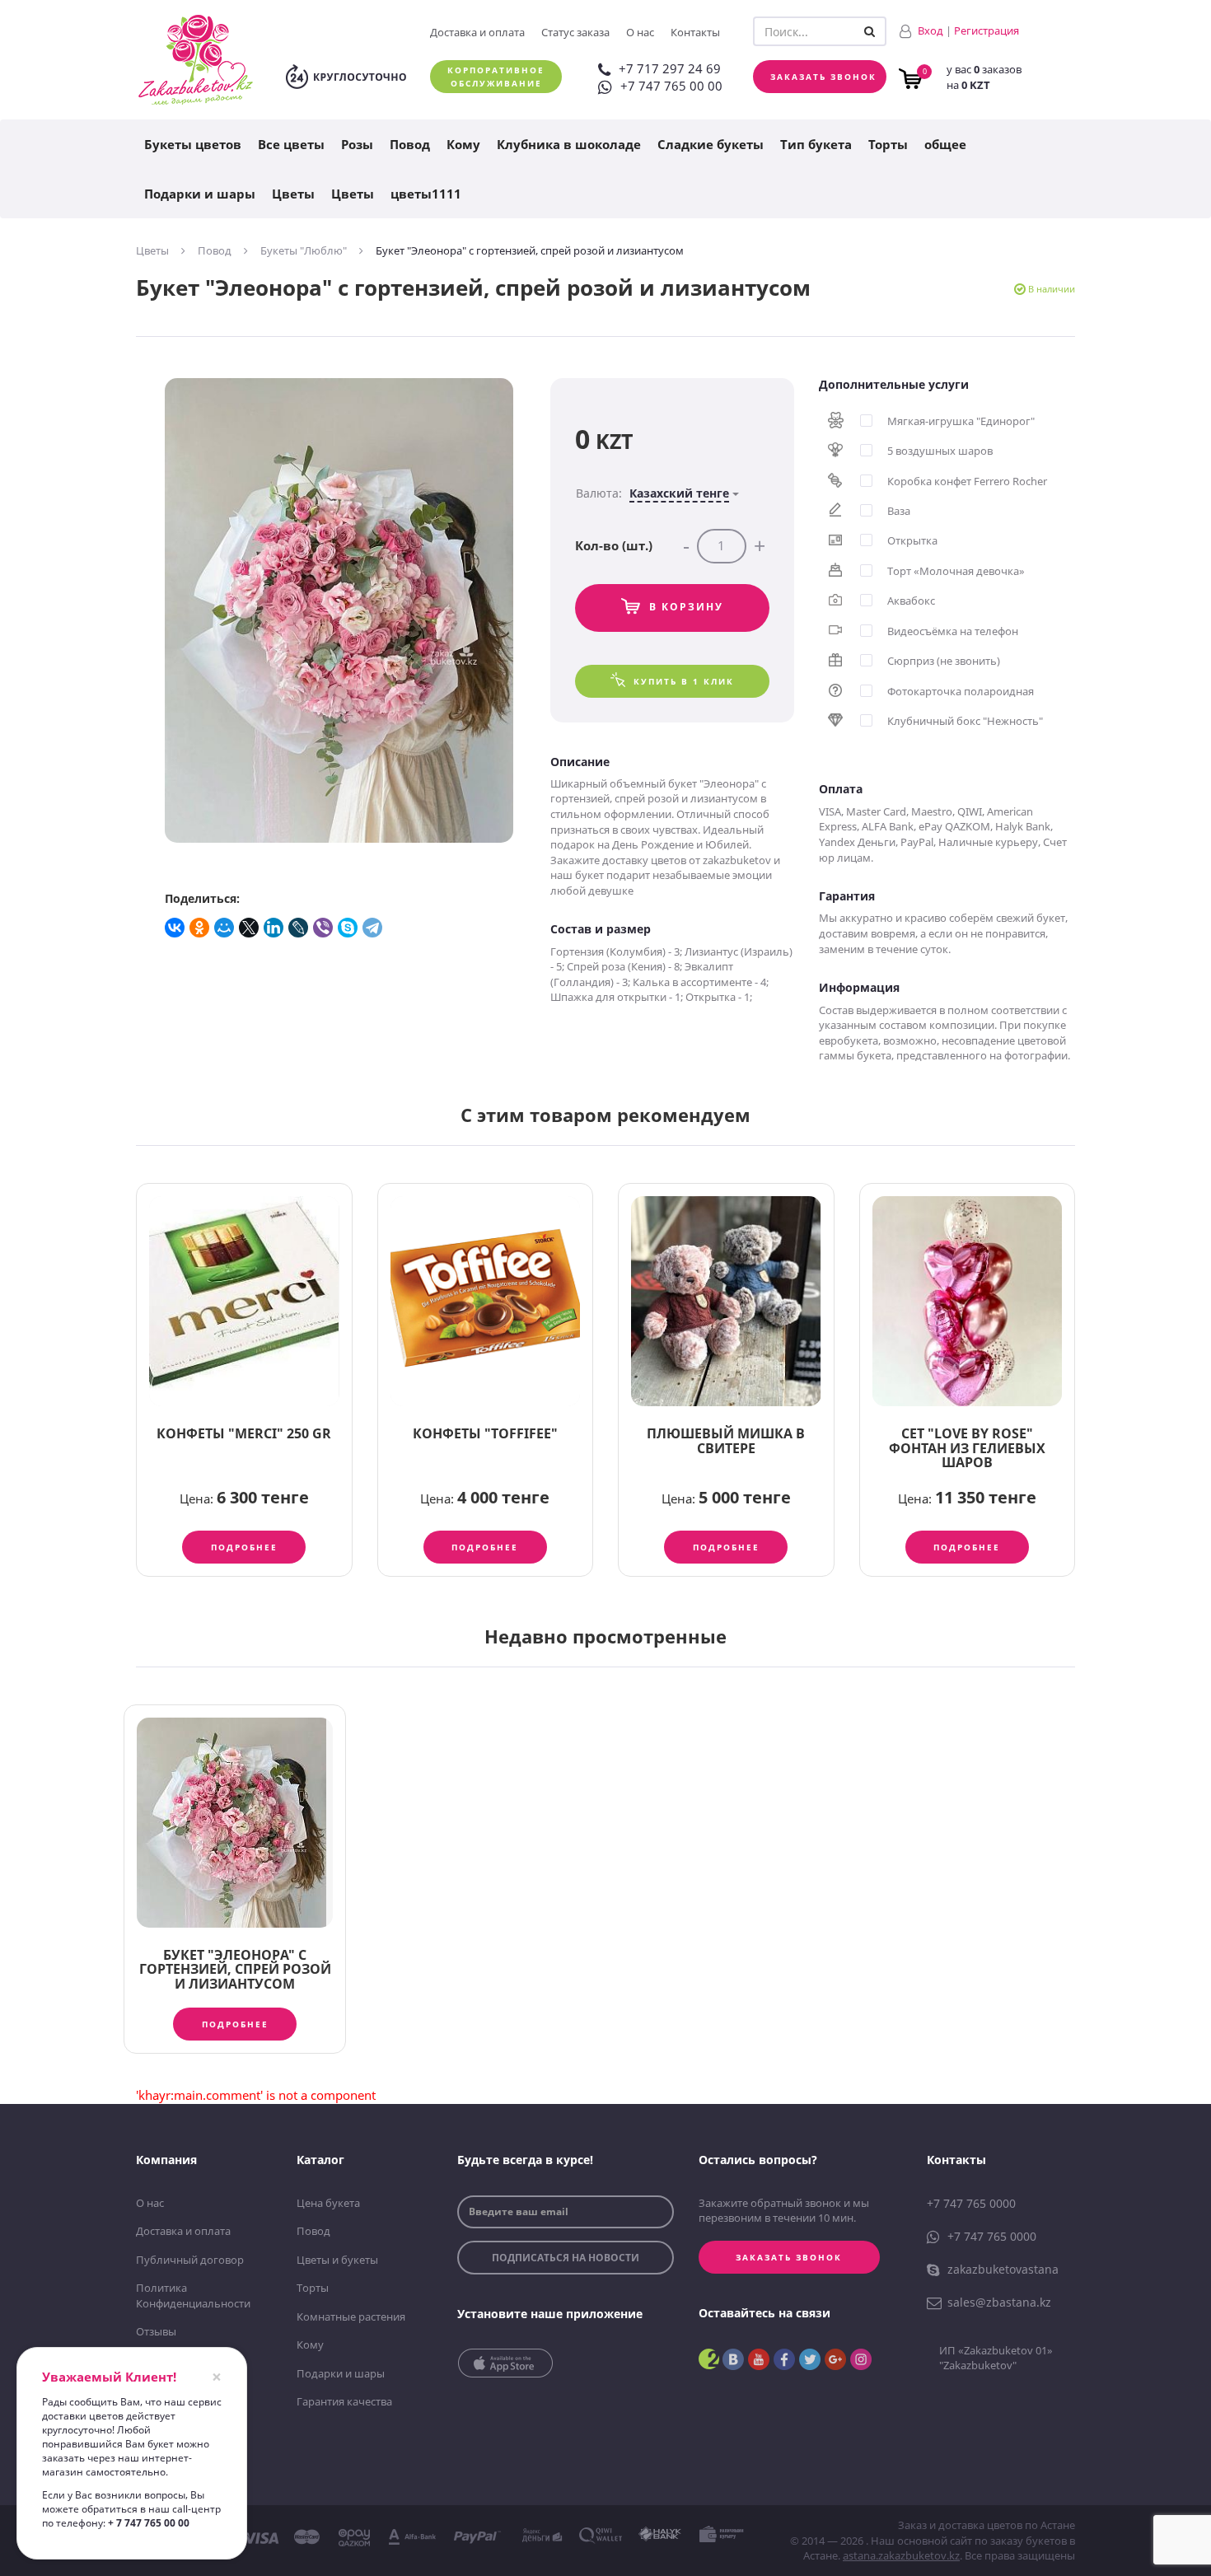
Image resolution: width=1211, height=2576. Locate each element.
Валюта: (652, 493)
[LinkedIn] (274, 928)
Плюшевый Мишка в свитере (726, 1441)
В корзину (686, 607)
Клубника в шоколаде (569, 144)
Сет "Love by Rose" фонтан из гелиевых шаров (967, 1448)
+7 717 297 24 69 (670, 68)
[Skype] (348, 928)
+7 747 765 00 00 (671, 86)
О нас (640, 32)
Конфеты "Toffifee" (485, 1433)
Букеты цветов (193, 144)
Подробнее (244, 1547)
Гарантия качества (344, 2401)
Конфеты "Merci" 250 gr (244, 1433)
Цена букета (328, 2203)
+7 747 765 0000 (971, 2203)
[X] (250, 928)
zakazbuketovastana (1003, 2269)
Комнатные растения (351, 2317)
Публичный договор (190, 2260)
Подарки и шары (200, 194)
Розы (357, 144)
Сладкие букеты (711, 144)
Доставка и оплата (477, 32)
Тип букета (816, 144)
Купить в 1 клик (684, 681)
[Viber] (324, 928)
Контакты (695, 32)
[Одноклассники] (200, 928)
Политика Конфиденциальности (193, 2295)
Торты (888, 144)
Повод (410, 144)
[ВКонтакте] (175, 928)
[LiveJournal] (299, 928)
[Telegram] (373, 928)
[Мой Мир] (225, 928)
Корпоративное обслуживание (496, 77)
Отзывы (156, 2331)
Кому (463, 144)
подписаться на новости (566, 2258)
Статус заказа (575, 32)
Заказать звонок (823, 77)
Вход (930, 30)
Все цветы (291, 144)
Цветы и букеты (337, 2260)
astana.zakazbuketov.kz (901, 2555)
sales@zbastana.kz (999, 2302)
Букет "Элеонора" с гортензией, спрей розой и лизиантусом (235, 1969)
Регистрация (987, 30)
